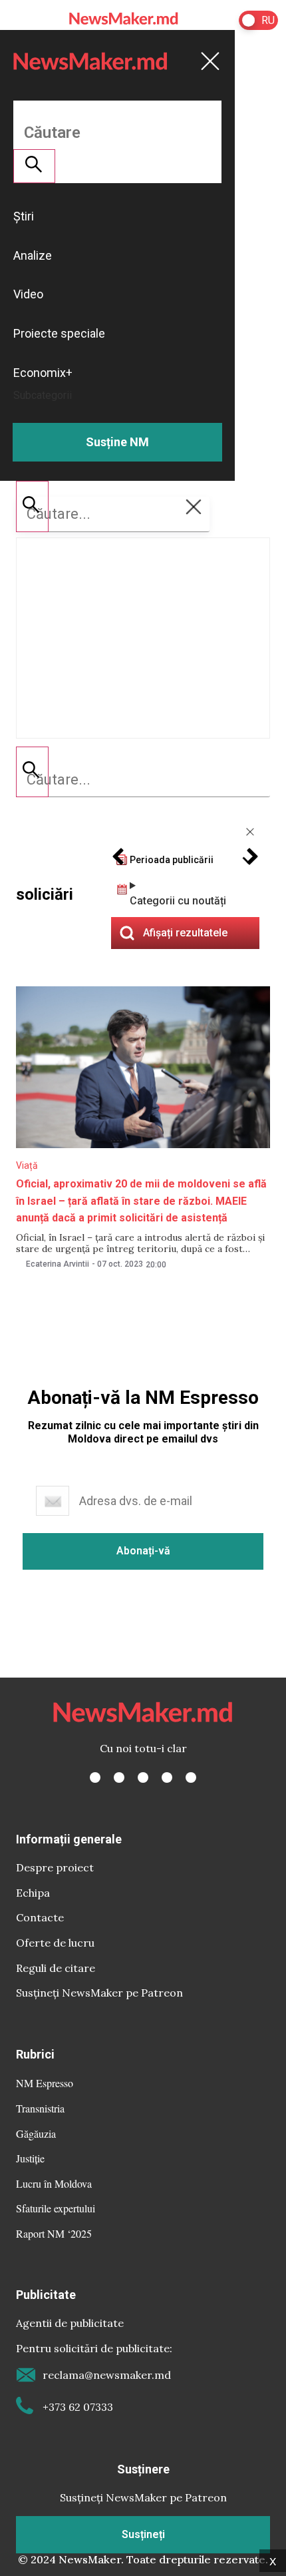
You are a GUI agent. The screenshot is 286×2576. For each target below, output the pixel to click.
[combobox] (143, 780)
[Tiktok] (167, 1777)
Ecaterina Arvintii (58, 1264)
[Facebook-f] (95, 1777)
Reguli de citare (56, 1968)
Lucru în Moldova (54, 2183)
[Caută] (32, 772)
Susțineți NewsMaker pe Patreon (99, 1993)
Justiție (30, 2158)
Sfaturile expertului (56, 2208)
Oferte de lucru (55, 1943)
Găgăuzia (36, 2133)
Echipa (33, 1893)
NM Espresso (45, 2083)
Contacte (40, 1917)
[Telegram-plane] (191, 1777)
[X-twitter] (119, 1777)
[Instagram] (143, 1777)
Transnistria (40, 2108)
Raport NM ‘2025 (54, 2233)
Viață (27, 1165)
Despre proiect (55, 1867)
